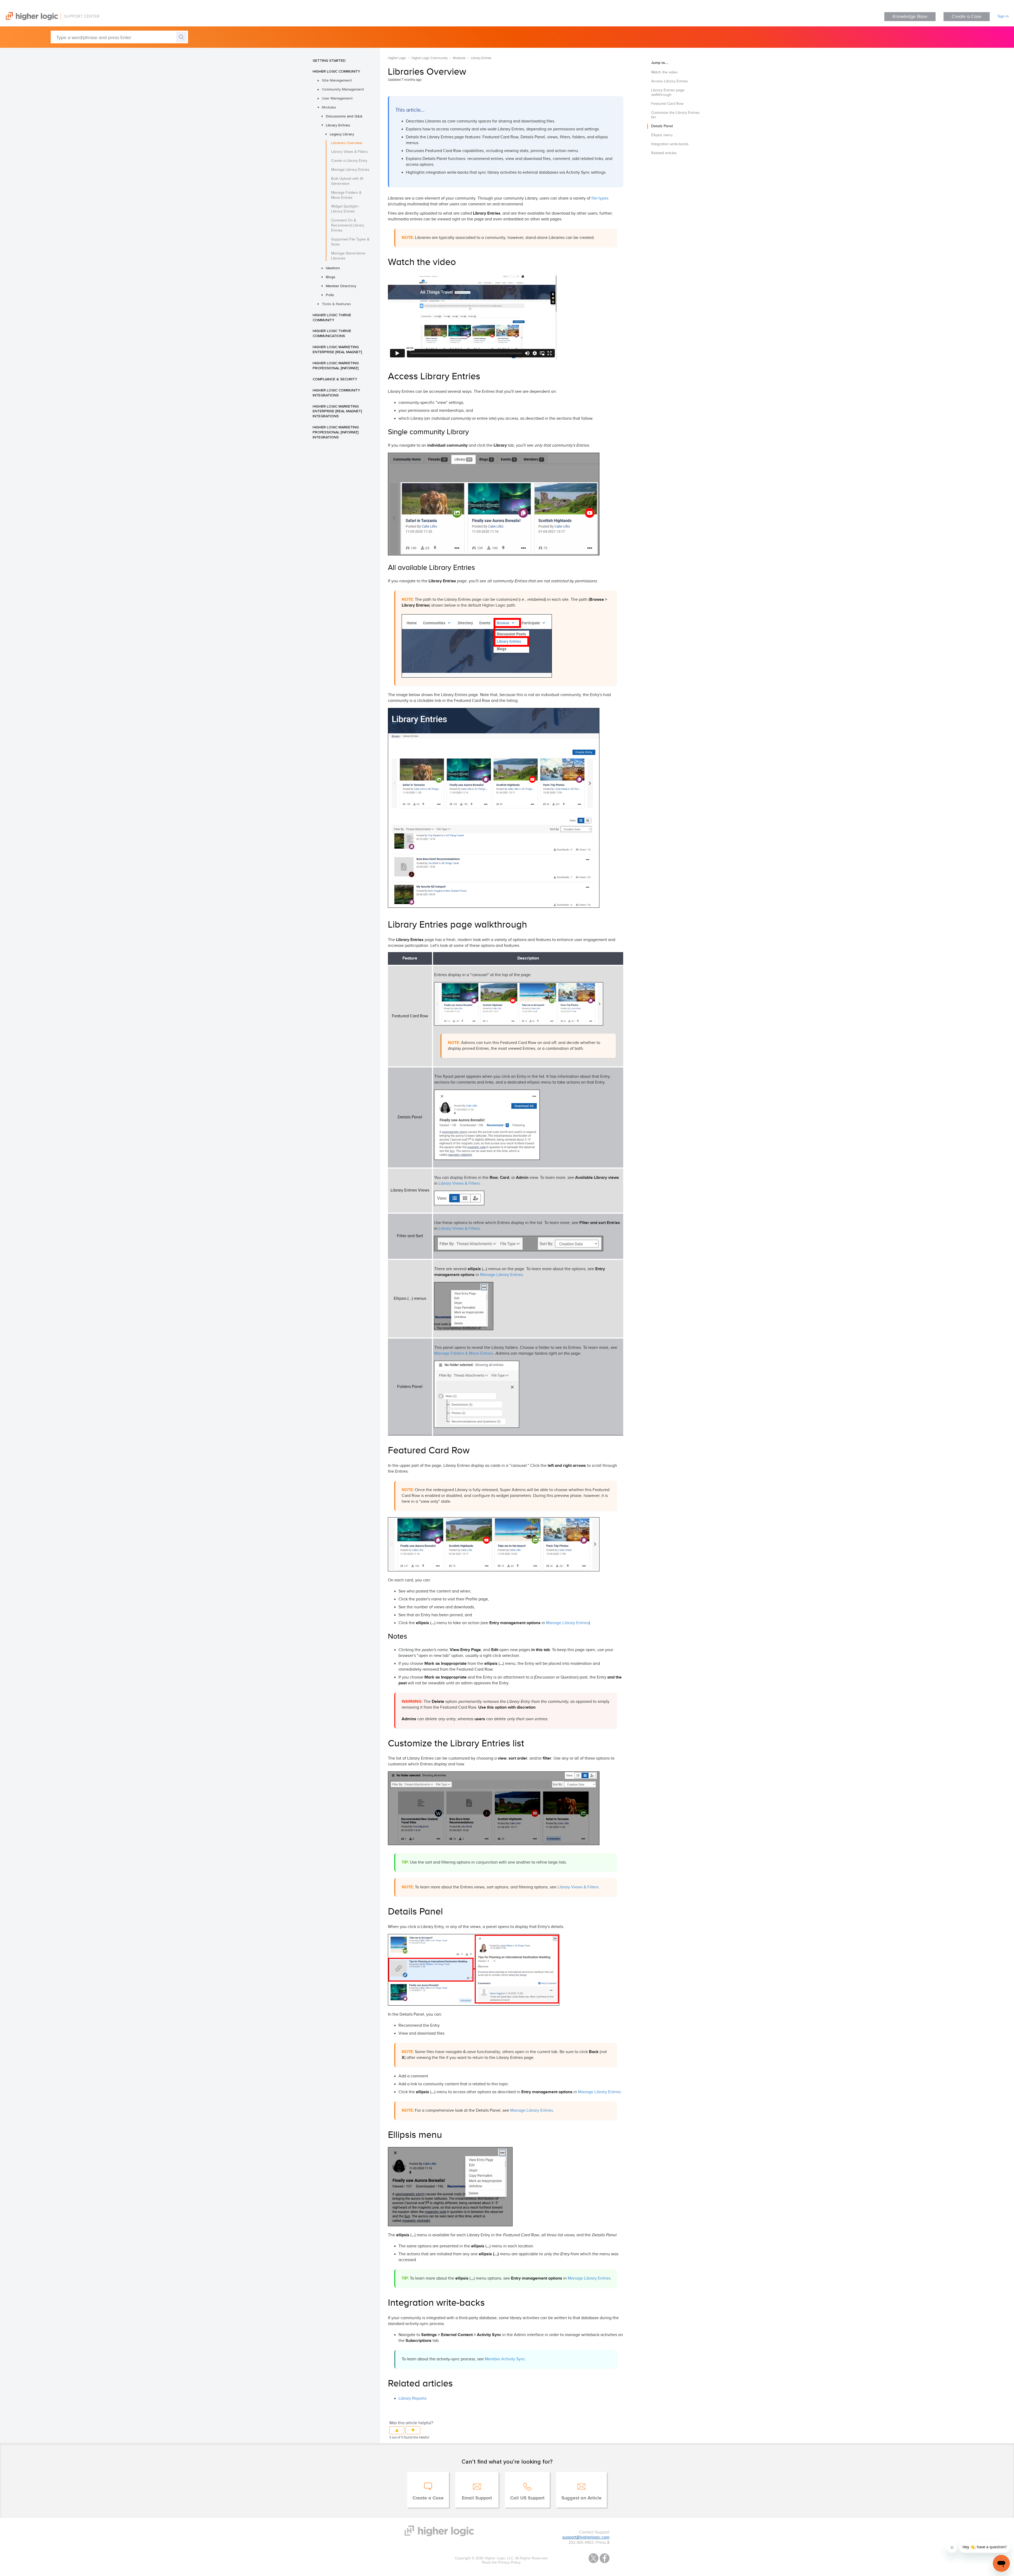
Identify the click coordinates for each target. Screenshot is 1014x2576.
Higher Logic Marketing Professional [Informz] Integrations (336, 432)
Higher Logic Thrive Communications (332, 333)
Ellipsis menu (662, 135)
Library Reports (412, 2398)
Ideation (333, 268)
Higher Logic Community (336, 71)
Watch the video (664, 72)
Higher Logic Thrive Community (332, 317)
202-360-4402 (581, 2543)
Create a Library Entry (349, 161)
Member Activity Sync (505, 2359)
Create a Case (967, 16)
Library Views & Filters (349, 152)
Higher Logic (397, 58)
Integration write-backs (670, 144)
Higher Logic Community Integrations (336, 393)
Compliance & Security (335, 379)
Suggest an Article (581, 2498)
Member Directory (341, 286)
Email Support (477, 2498)
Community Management (343, 89)
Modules (329, 107)
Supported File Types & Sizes (350, 242)
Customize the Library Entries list (675, 115)
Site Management (337, 80)
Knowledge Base (910, 16)
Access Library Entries (670, 81)
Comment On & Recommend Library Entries (348, 225)
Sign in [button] (1003, 16)
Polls (330, 295)
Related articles (664, 153)
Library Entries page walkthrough (668, 93)
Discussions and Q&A (344, 116)
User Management (337, 98)
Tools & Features (336, 304)
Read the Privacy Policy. (501, 2563)
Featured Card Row (667, 104)
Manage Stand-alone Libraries (348, 256)
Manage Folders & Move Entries (346, 195)
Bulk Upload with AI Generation (347, 181)
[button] (397, 2430)
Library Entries (338, 125)
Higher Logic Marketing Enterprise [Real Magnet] (337, 349)
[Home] (50, 19)
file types (600, 198)
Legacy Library (342, 134)
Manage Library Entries (350, 170)
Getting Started (329, 60)
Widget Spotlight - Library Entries (346, 209)
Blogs (331, 277)
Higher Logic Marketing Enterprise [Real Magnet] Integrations (337, 411)
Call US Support (527, 2498)
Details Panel (662, 126)
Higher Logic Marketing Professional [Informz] (336, 365)
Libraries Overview (347, 143)
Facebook (605, 2558)
